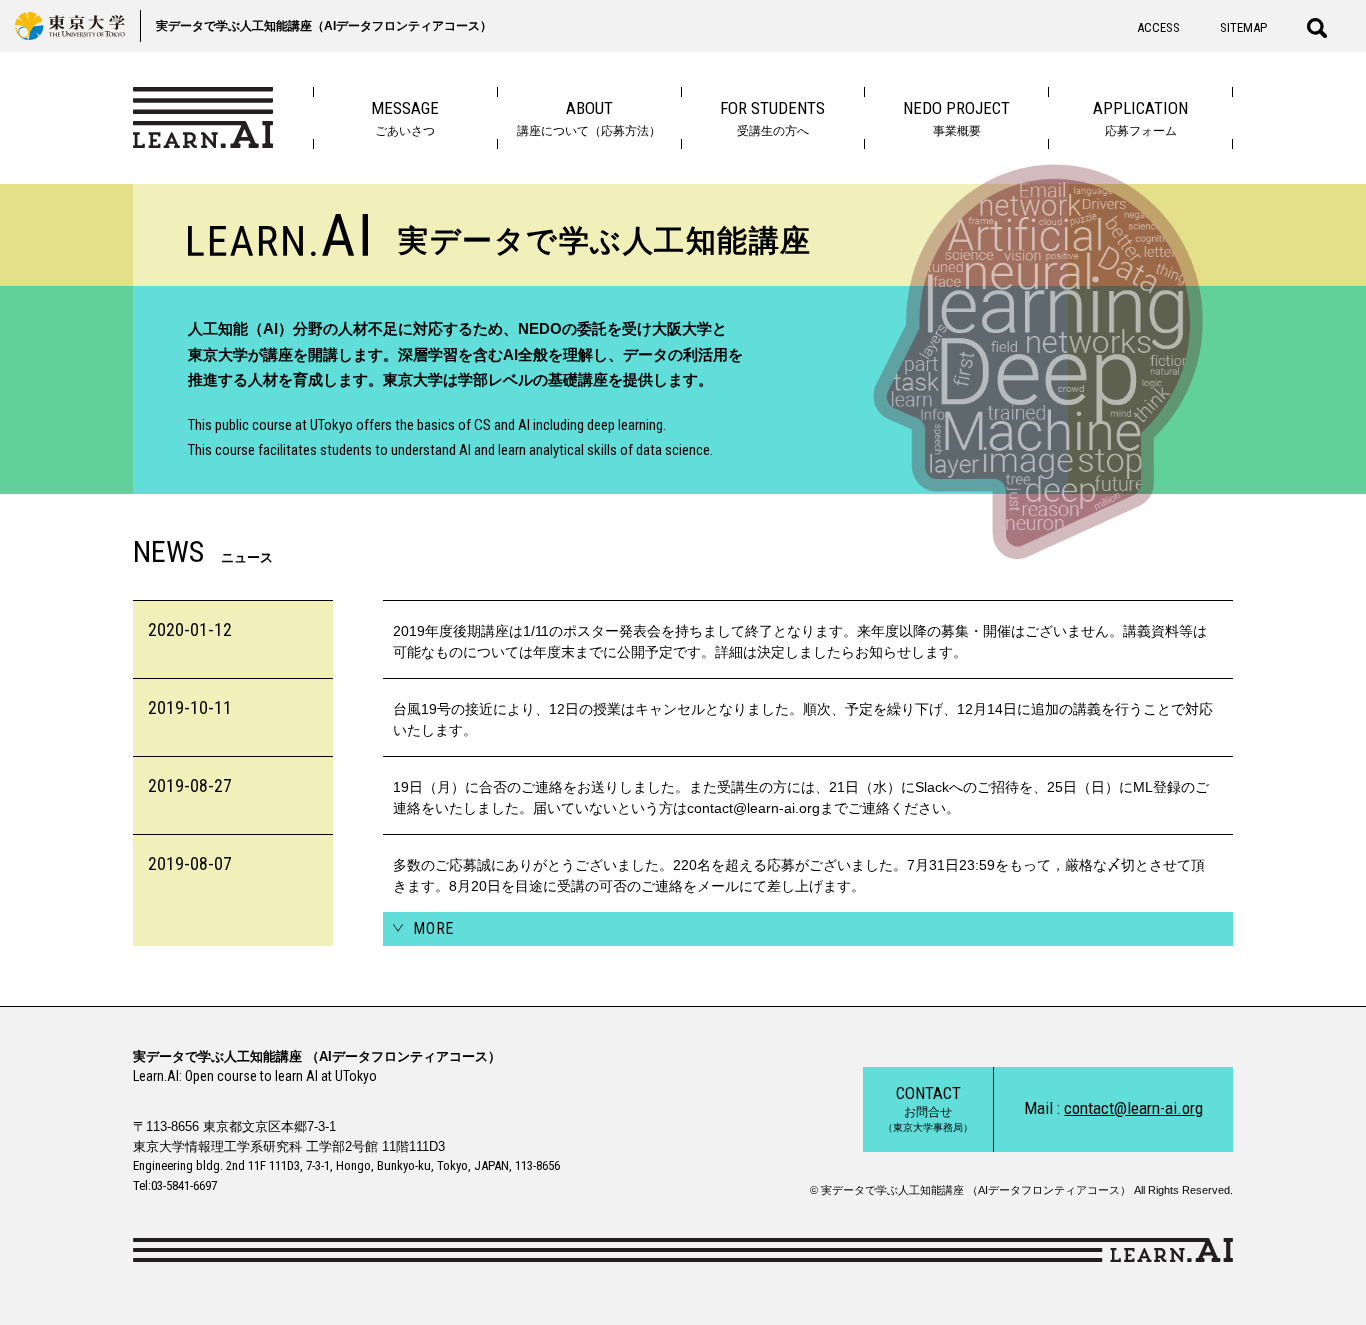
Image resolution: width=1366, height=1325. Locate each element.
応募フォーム (1140, 118)
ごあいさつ (405, 118)
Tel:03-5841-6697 (175, 1185)
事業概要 (956, 118)
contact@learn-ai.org (1133, 1108)
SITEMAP (1243, 27)
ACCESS (1158, 27)
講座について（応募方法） (589, 118)
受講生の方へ (772, 118)
